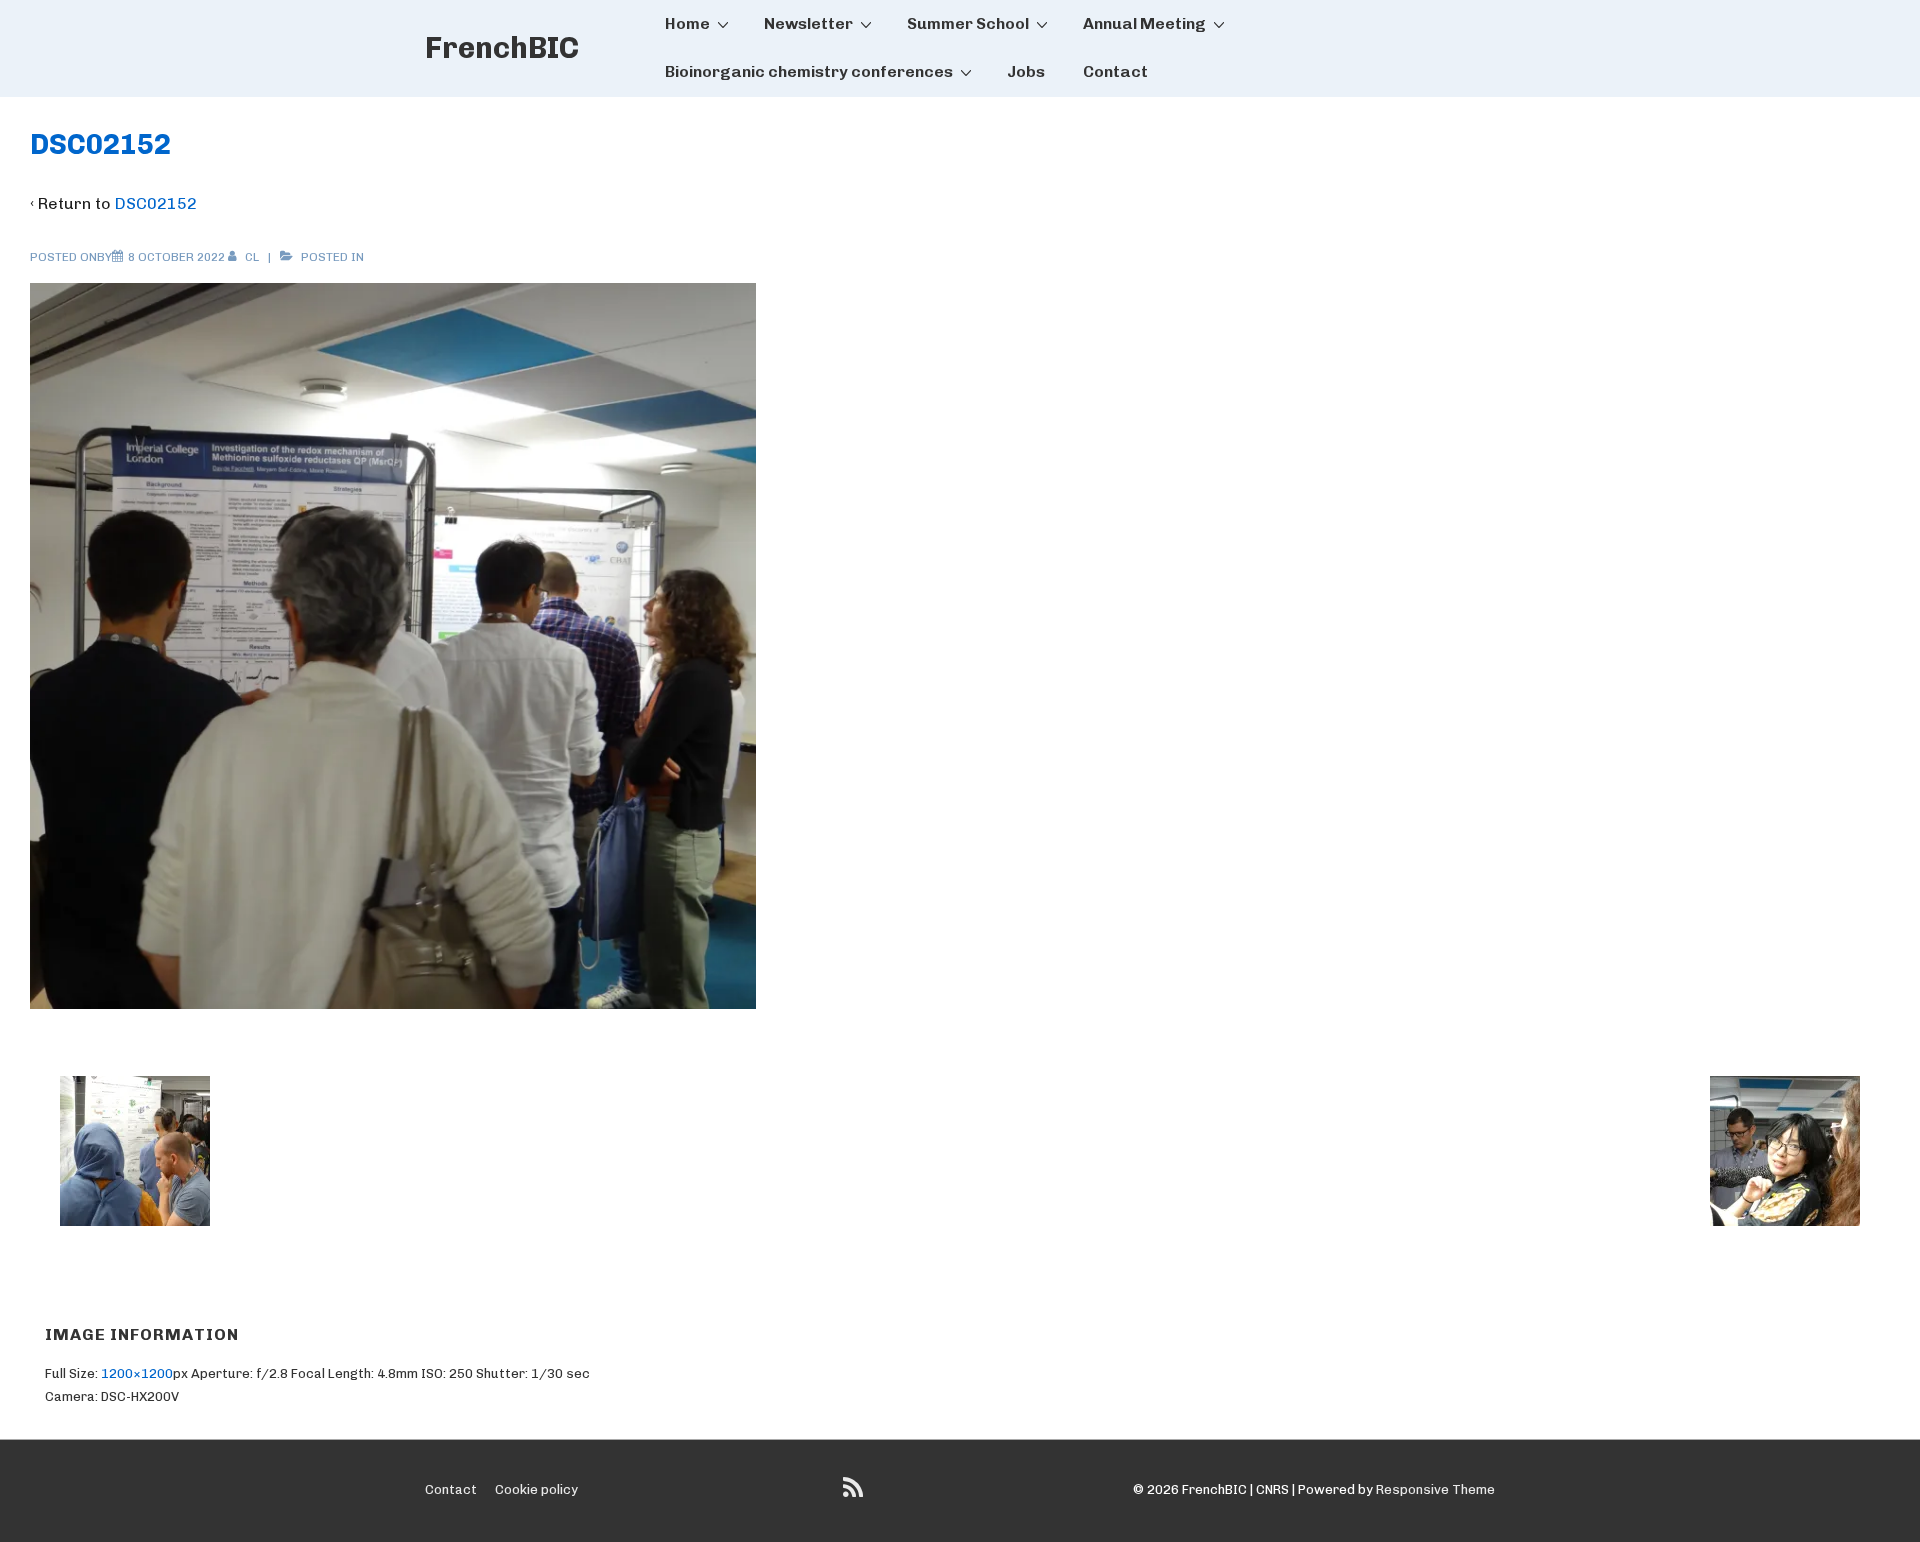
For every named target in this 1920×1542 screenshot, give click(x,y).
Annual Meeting (1144, 23)
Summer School (968, 23)
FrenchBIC (502, 48)
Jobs (1026, 71)
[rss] (855, 1494)
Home (687, 23)
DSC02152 (156, 203)
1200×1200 (137, 1373)
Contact (1115, 71)
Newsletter (808, 23)
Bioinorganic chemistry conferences (809, 71)
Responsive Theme (1435, 1489)
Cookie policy (536, 1489)
